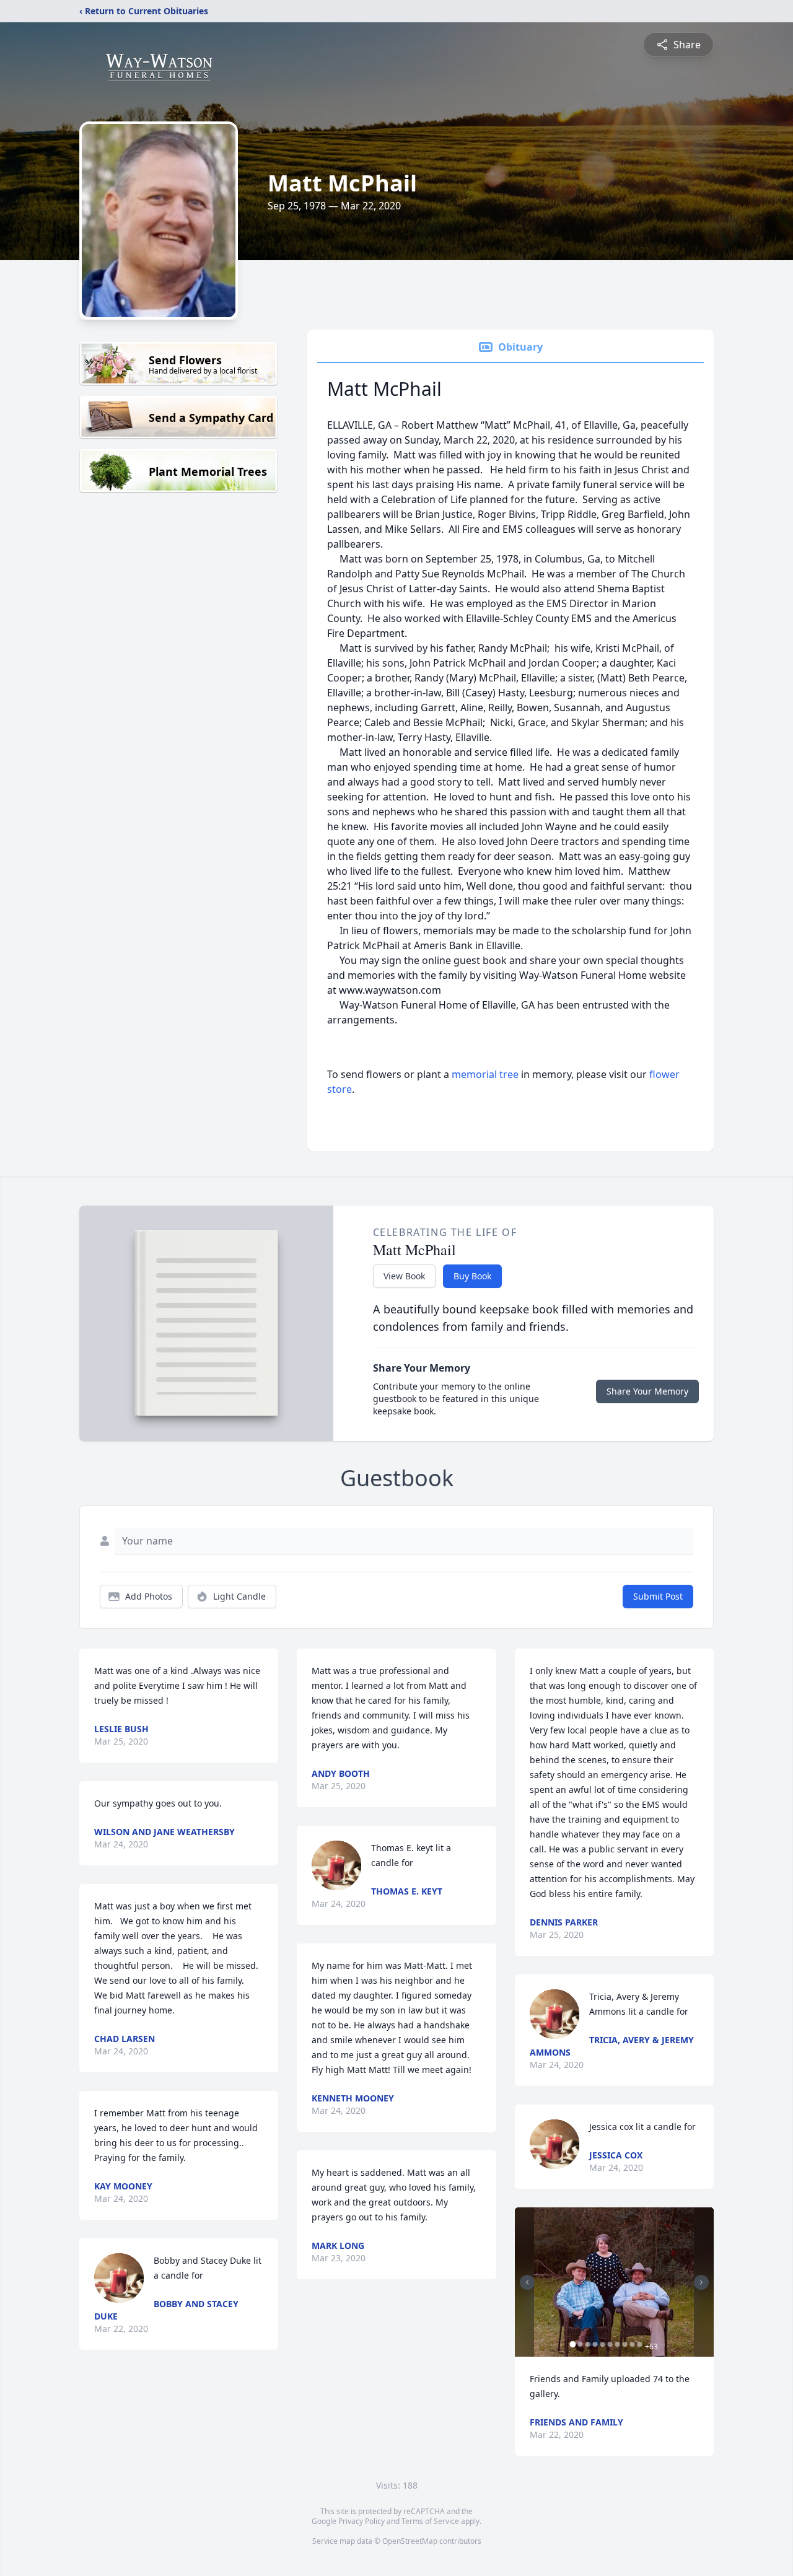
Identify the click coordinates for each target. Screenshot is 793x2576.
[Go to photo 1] (573, 2344)
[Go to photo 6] (610, 2344)
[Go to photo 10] (640, 2344)
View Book (404, 1276)
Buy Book (472, 1276)
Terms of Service (430, 2521)
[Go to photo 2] (581, 2344)
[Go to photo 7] (618, 2344)
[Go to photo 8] (625, 2344)
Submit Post (658, 1596)
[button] (614, 2282)
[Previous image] (527, 2282)
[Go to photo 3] (588, 2344)
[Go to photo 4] (595, 2344)
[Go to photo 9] (633, 2344)
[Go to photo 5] (603, 2344)
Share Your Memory (647, 1391)
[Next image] (701, 2282)
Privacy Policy (361, 2521)
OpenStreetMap (410, 2541)
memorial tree (485, 1074)
